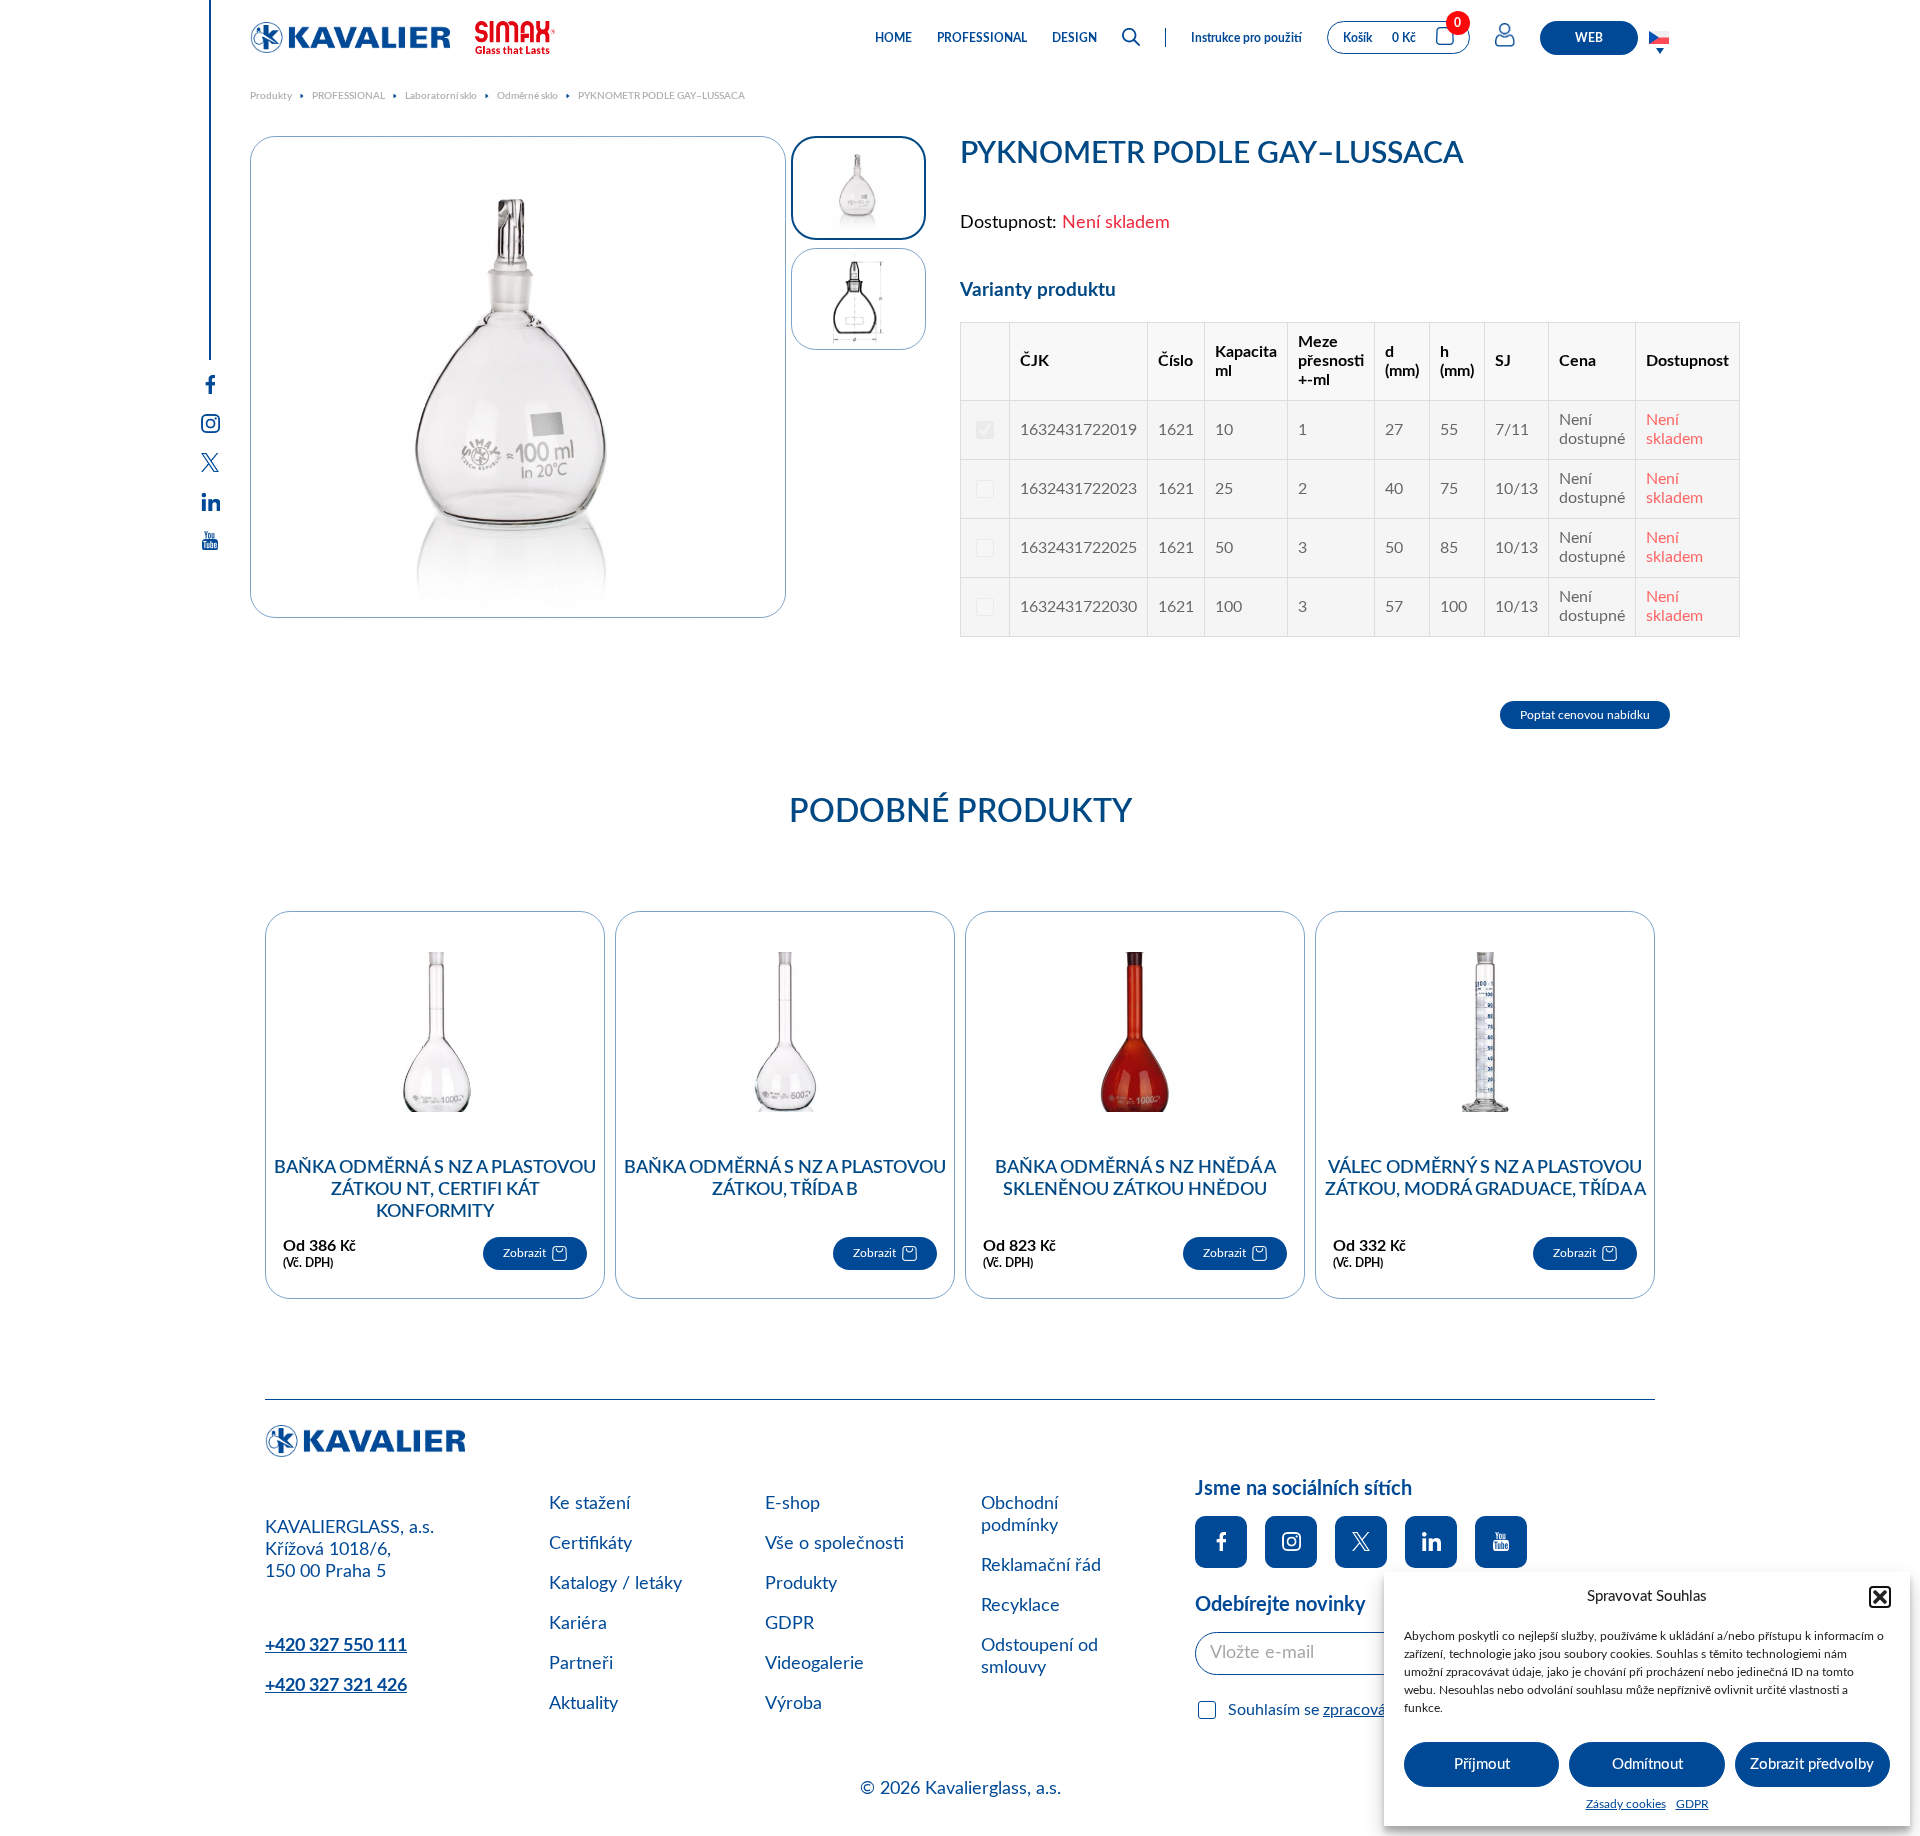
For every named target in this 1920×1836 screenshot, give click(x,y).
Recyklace (1020, 1606)
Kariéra (578, 1624)
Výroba (793, 1704)
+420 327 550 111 (336, 1646)
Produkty (271, 96)
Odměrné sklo (527, 96)
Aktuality (583, 1704)
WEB (1589, 38)
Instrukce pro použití (1246, 38)
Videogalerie (814, 1664)
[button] (1880, 1597)
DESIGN (1074, 38)
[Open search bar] (1131, 37)
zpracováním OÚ (1382, 1710)
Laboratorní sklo (441, 96)
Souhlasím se (1334, 1710)
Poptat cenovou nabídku (1585, 715)
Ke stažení (589, 1504)
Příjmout (1482, 1764)
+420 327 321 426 (336, 1686)
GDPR (1692, 1804)
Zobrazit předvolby (1812, 1764)
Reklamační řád (1041, 1566)
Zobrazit (524, 1253)
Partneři (581, 1664)
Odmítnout (1647, 1764)
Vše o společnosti (834, 1544)
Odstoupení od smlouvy (1039, 1657)
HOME (893, 38)
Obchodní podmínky (1019, 1515)
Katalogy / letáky (615, 1584)
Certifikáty (590, 1544)
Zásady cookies (1626, 1804)
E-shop (792, 1504)
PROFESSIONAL (982, 38)
